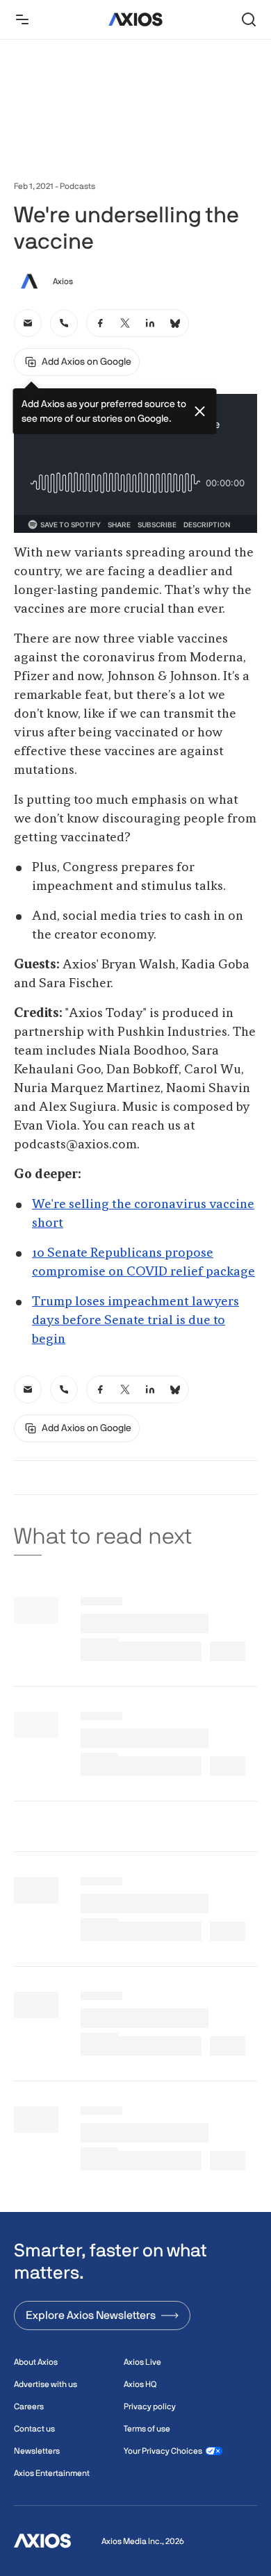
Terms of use (147, 2429)
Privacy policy (150, 2406)
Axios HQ (140, 2384)
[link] (28, 323)
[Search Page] (249, 19)
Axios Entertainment (52, 2473)
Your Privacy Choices (163, 2451)
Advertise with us (46, 2384)
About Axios (36, 2362)
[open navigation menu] (22, 19)
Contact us (34, 2429)
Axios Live (142, 2362)
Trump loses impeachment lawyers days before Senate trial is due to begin (135, 1321)
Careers (29, 2406)
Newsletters (37, 2451)
